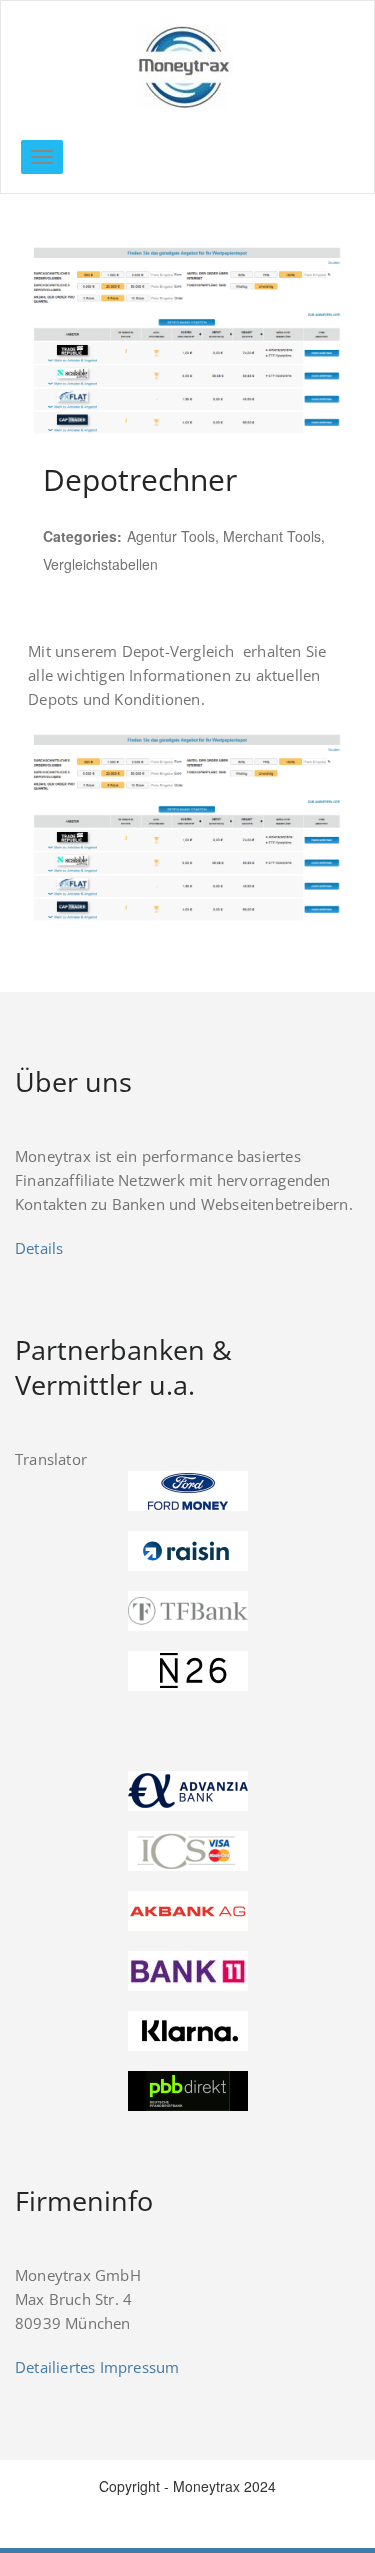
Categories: (82, 536)
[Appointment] (187, 67)
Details (39, 1248)
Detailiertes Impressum (97, 2367)
